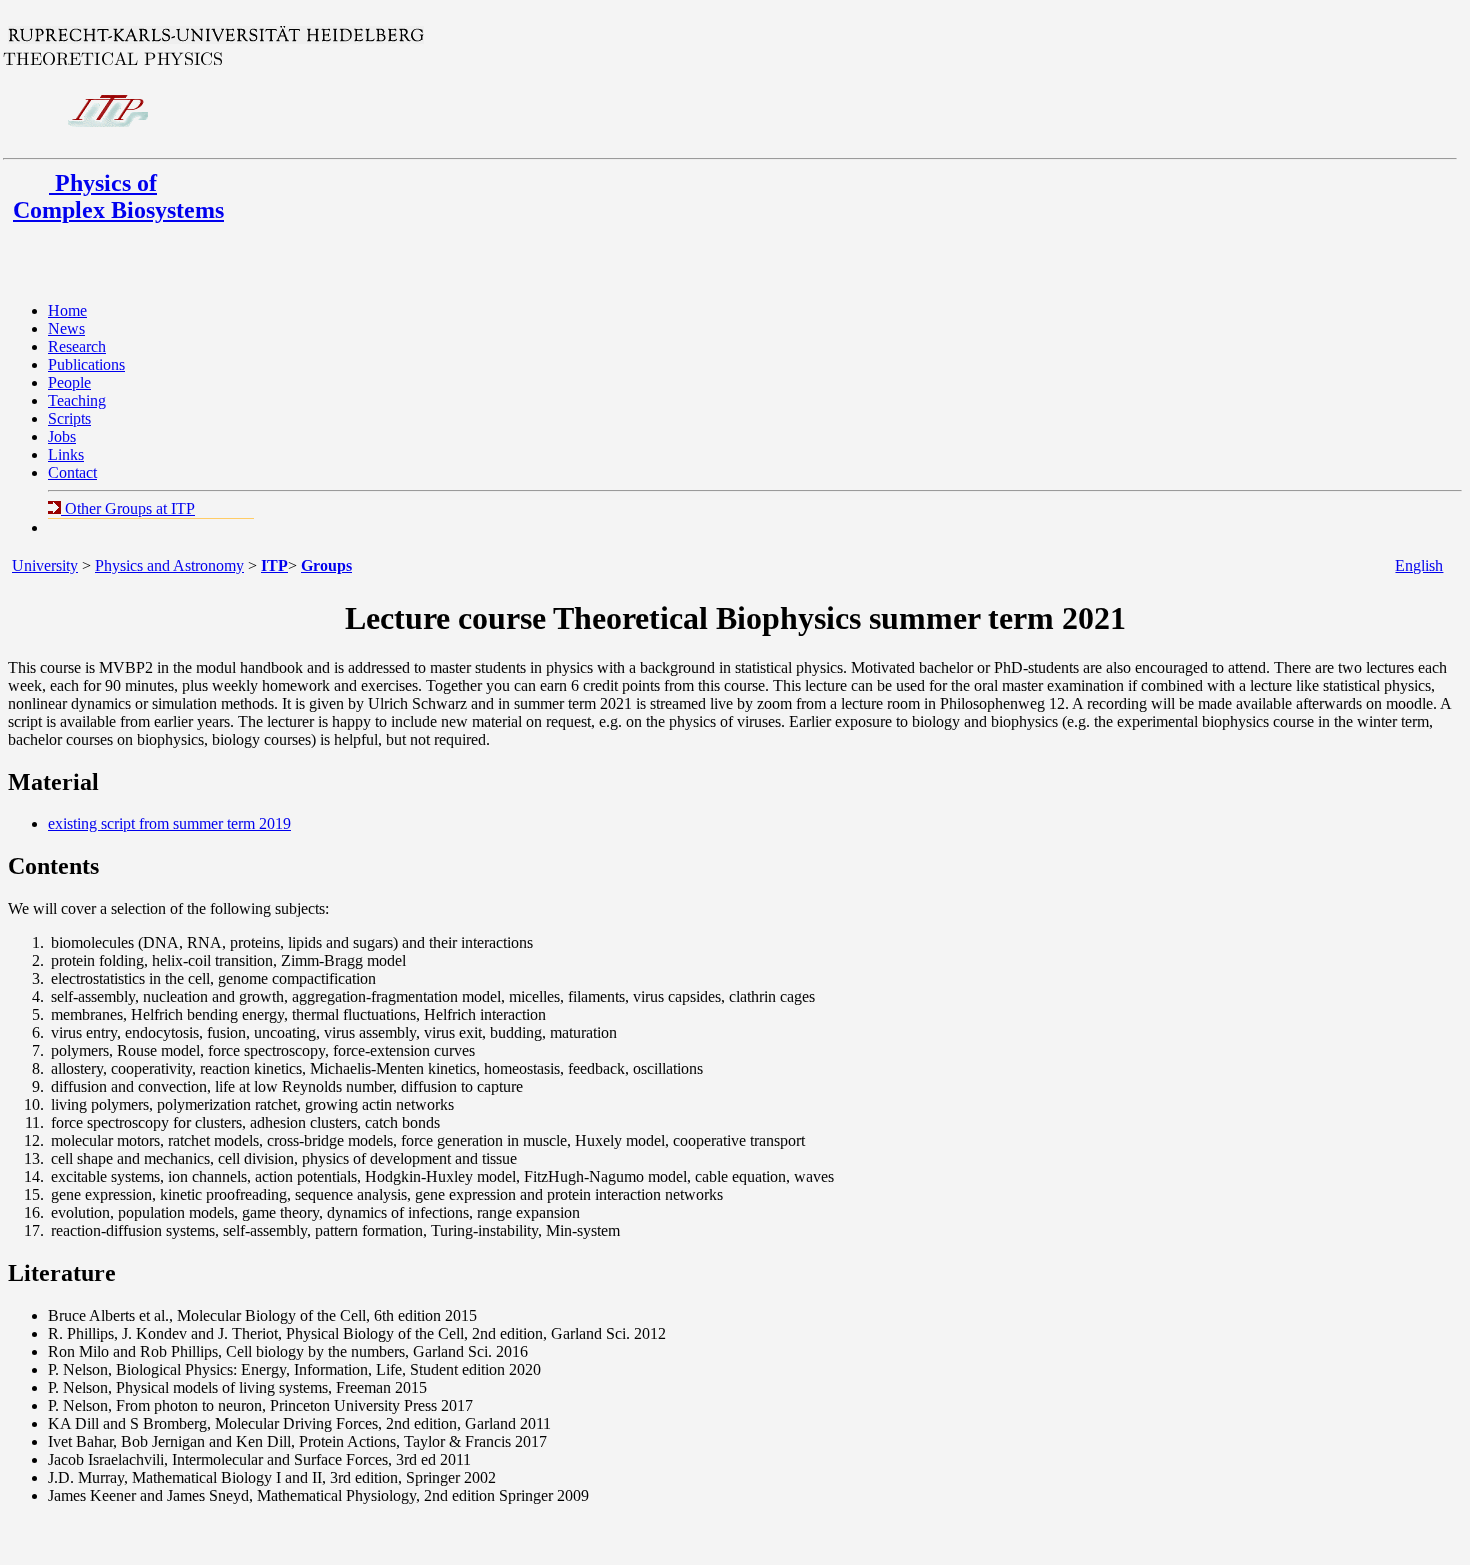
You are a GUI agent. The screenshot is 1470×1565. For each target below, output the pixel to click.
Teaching (77, 400)
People (69, 382)
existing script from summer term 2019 (169, 823)
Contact (72, 472)
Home (67, 310)
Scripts (69, 418)
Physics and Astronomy (169, 565)
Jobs (62, 436)
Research (77, 346)
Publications (86, 364)
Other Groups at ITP (128, 508)
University (45, 565)
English (1419, 565)
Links (66, 454)
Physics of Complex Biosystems (118, 196)
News (66, 328)
